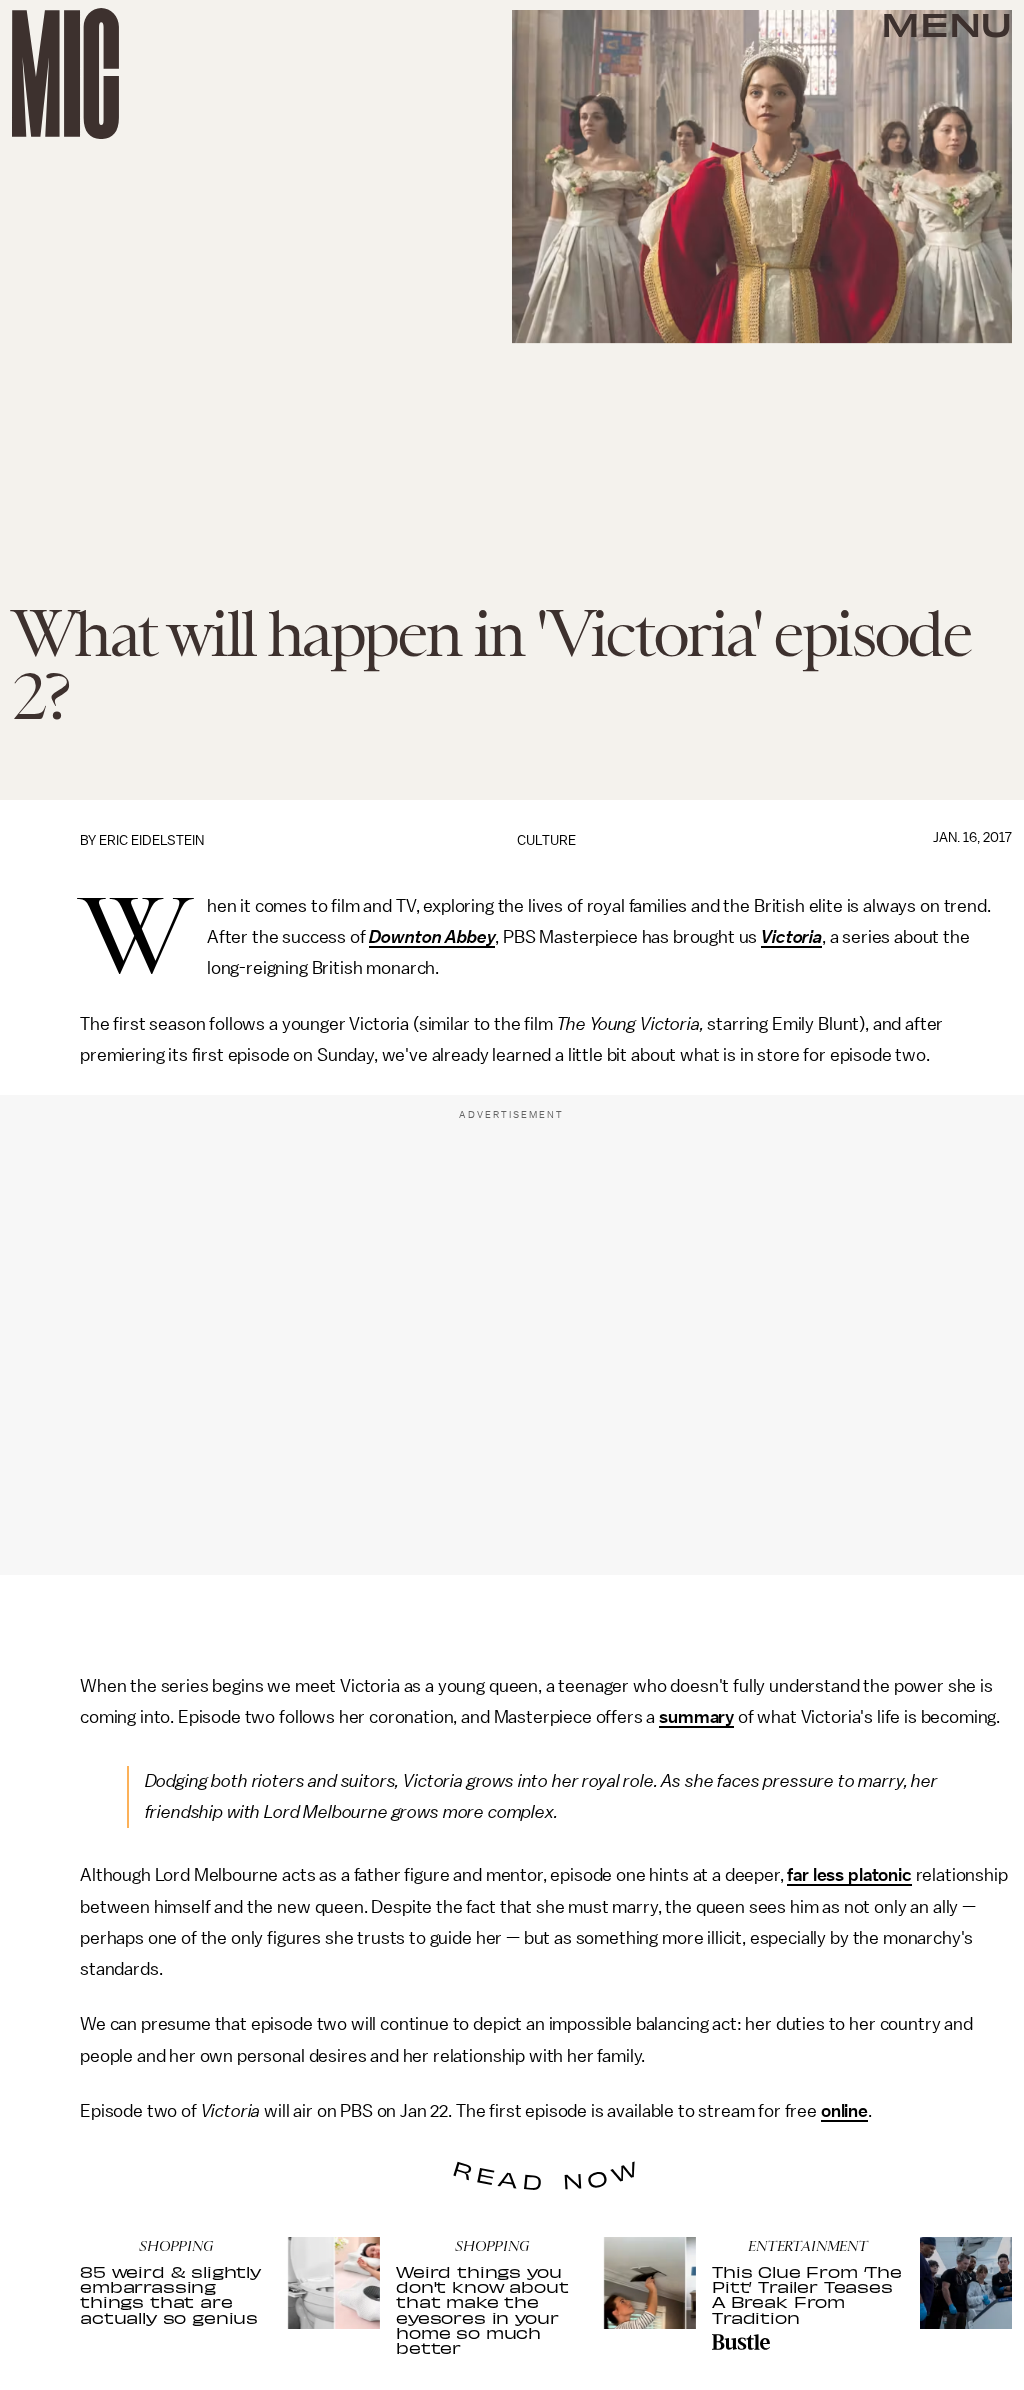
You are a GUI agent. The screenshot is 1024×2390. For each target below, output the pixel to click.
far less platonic (849, 1875)
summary (696, 1717)
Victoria (791, 937)
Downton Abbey (432, 937)
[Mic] (65, 73)
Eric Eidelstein (151, 840)
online (844, 2111)
